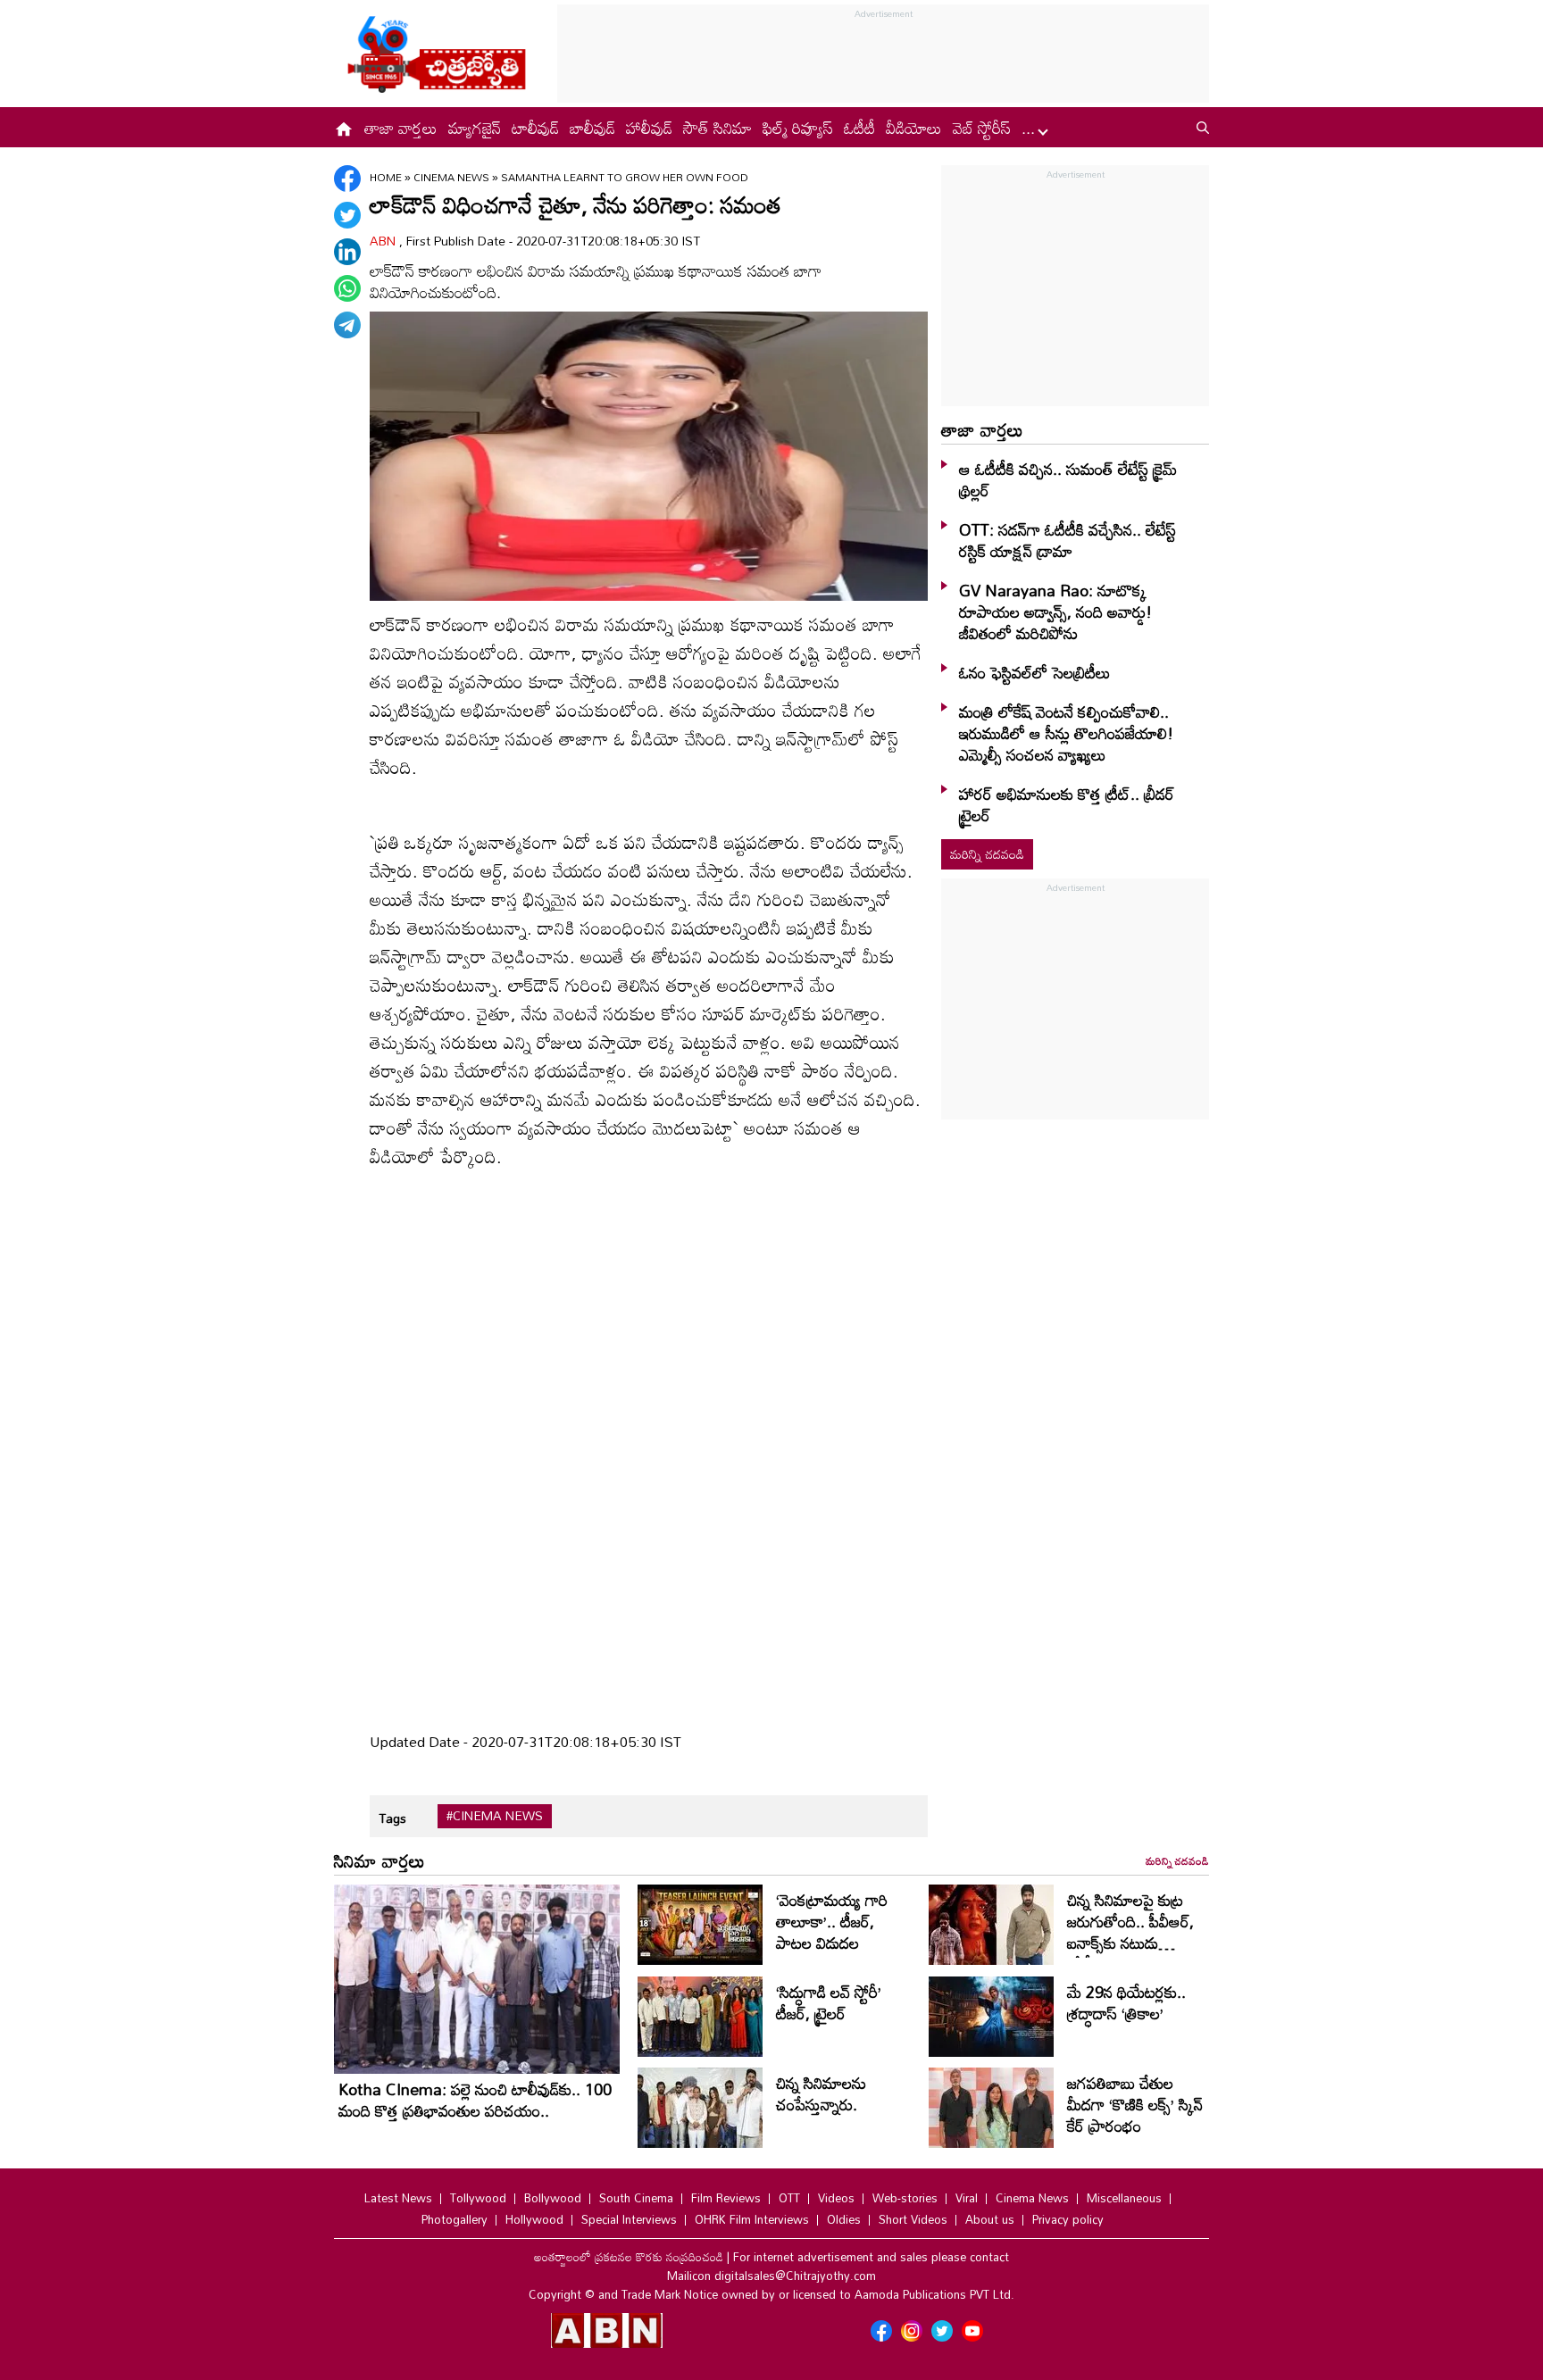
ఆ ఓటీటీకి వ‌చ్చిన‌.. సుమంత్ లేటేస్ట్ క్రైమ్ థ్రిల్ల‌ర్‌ (1068, 479)
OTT (789, 2198)
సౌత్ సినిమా (717, 128)
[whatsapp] (347, 288)
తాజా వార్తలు (401, 128)
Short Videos (913, 2219)
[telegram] (347, 325)
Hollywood (534, 2219)
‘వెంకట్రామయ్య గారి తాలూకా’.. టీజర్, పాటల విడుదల (832, 1921)
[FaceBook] (347, 179)
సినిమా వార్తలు (379, 1860)
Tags (392, 1818)
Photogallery (455, 2219)
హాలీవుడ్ (649, 128)
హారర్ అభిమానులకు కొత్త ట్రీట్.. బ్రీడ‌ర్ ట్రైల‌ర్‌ (1067, 804)
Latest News (398, 2198)
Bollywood (553, 2198)
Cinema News (453, 177)
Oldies (844, 2219)
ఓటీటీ (859, 128)
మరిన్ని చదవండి (987, 854)
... (1030, 128)
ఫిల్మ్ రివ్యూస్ (798, 128)
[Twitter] (347, 215)
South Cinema (636, 2198)
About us (990, 2219)
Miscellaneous (1124, 2198)
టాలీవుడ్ (535, 128)
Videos (836, 2198)
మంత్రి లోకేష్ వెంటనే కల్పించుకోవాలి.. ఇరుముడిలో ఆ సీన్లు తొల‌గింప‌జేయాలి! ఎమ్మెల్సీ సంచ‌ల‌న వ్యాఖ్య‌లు (1066, 733)
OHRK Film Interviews (752, 2219)
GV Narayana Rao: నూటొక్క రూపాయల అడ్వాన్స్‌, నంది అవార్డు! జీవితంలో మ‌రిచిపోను (1055, 612)
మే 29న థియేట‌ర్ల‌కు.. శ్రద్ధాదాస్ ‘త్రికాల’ (1126, 2002)
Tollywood (478, 2198)
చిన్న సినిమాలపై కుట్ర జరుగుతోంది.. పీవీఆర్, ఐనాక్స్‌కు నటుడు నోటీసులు (1130, 1932)
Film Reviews (726, 2198)
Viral (967, 2198)
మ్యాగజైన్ (475, 128)
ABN (384, 241)
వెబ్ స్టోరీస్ (982, 128)
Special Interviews (629, 2219)
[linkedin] (347, 252)
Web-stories (905, 2198)
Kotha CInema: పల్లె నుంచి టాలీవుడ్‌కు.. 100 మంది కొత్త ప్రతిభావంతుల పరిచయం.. (475, 2100)
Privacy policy (1068, 2219)
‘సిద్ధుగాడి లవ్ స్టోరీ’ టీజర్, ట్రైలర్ (829, 2002)
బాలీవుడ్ (592, 128)
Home (386, 177)
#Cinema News (495, 1816)
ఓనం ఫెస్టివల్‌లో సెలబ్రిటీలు (1035, 672)
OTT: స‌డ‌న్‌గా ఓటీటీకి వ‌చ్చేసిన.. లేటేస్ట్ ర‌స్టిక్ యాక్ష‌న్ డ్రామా (1068, 540)
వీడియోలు (914, 128)
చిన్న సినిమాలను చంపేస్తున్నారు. (821, 2093)
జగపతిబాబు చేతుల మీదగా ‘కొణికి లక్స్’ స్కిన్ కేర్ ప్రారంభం (1135, 2104)
